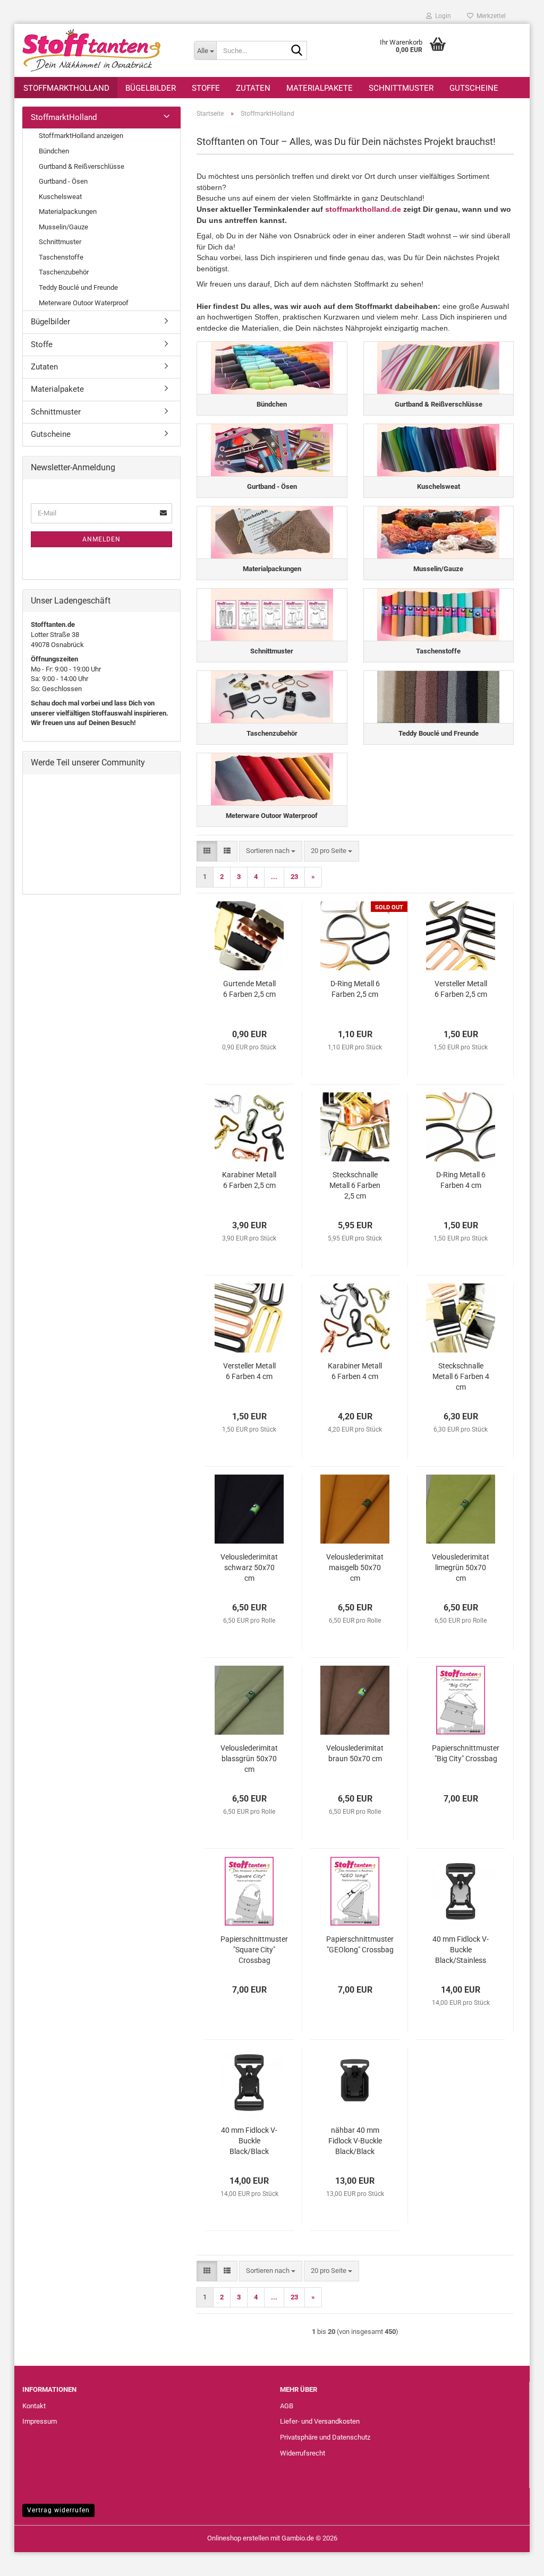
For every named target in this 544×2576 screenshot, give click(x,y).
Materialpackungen (68, 212)
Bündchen (54, 151)
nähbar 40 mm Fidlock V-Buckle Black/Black (355, 2141)
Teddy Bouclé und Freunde (78, 287)
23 (294, 877)
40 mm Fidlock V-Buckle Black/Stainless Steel (461, 1950)
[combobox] (271, 851)
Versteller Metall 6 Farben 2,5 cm (461, 989)
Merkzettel (490, 16)
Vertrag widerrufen (58, 2510)
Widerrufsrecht (303, 2453)
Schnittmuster (401, 88)
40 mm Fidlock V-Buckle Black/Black (249, 2141)
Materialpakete (320, 88)
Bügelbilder (151, 88)
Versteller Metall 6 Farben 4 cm (249, 1371)
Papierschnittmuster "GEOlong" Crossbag (360, 1944)
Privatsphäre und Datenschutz (325, 2437)
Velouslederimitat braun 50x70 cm (355, 1753)
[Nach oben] (515, 2560)
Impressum (40, 2421)
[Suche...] (297, 51)
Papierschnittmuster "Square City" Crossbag (254, 1950)
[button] (207, 851)
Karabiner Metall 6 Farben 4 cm (355, 1371)
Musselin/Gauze (63, 227)
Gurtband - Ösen (63, 181)
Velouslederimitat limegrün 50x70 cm (461, 1567)
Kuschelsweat (60, 197)
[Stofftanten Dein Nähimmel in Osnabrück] (100, 50)
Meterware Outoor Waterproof (84, 303)
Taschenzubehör (64, 272)
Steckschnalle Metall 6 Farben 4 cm (461, 1376)
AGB (287, 2406)
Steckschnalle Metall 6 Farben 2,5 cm (355, 1185)
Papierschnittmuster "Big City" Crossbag (466, 1753)
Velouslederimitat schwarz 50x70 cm (249, 1567)
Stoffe (206, 88)
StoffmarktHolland (66, 88)
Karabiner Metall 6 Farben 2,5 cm (249, 1180)
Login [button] (441, 16)
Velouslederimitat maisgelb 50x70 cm (355, 1567)
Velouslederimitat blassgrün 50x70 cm (249, 1759)
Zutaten (253, 88)
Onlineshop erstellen (238, 2538)
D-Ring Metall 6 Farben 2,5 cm (355, 989)
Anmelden (101, 539)
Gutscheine (474, 88)
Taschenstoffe (61, 257)
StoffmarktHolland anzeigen (81, 136)
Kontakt (34, 2406)
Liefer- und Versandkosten (320, 2421)
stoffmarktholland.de (363, 209)
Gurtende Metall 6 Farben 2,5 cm (249, 989)
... (274, 877)
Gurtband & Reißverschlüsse (82, 166)
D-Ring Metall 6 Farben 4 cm (461, 1180)
